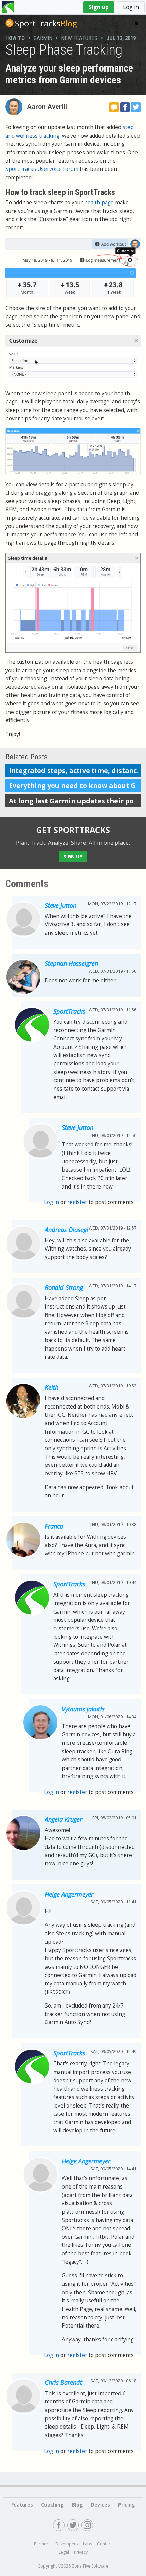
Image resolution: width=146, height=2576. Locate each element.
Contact (105, 2544)
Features (22, 2505)
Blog (46, 23)
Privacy (81, 2552)
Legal (64, 2552)
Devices (101, 2505)
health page (99, 203)
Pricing (127, 2505)
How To (15, 38)
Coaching (52, 2505)
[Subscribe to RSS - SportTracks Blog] (10, 23)
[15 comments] (114, 107)
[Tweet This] (136, 107)
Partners (42, 2544)
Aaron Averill (47, 106)
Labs (87, 2544)
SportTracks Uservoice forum (42, 169)
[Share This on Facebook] (125, 107)
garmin (43, 38)
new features (79, 38)
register (77, 1202)
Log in (131, 7)
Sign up (99, 7)
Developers (67, 2544)
